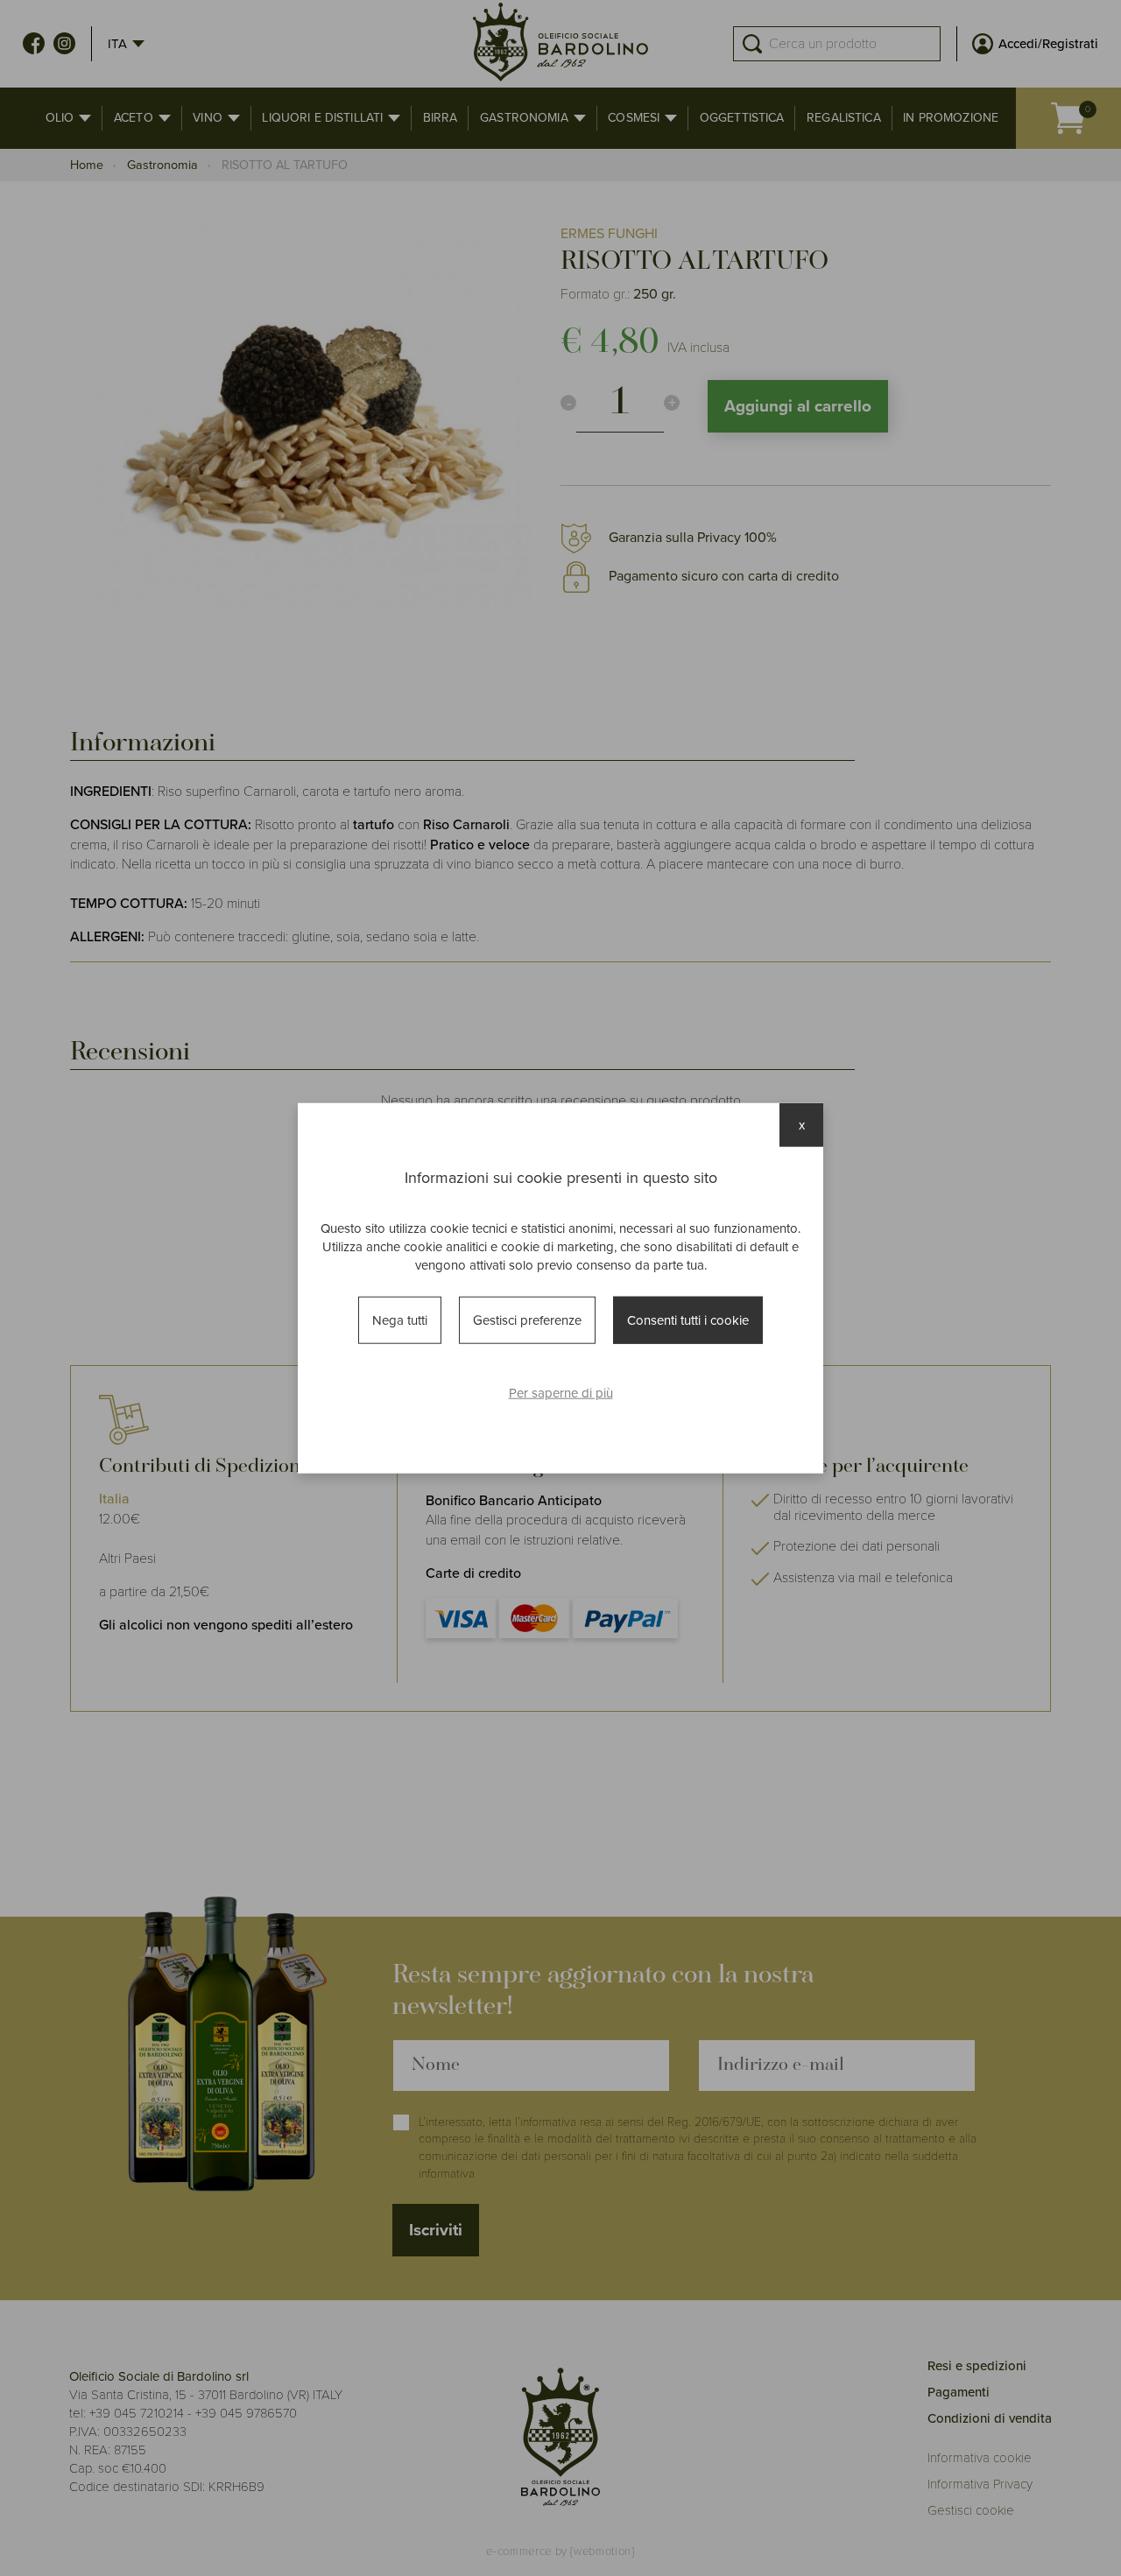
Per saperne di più (561, 1393)
